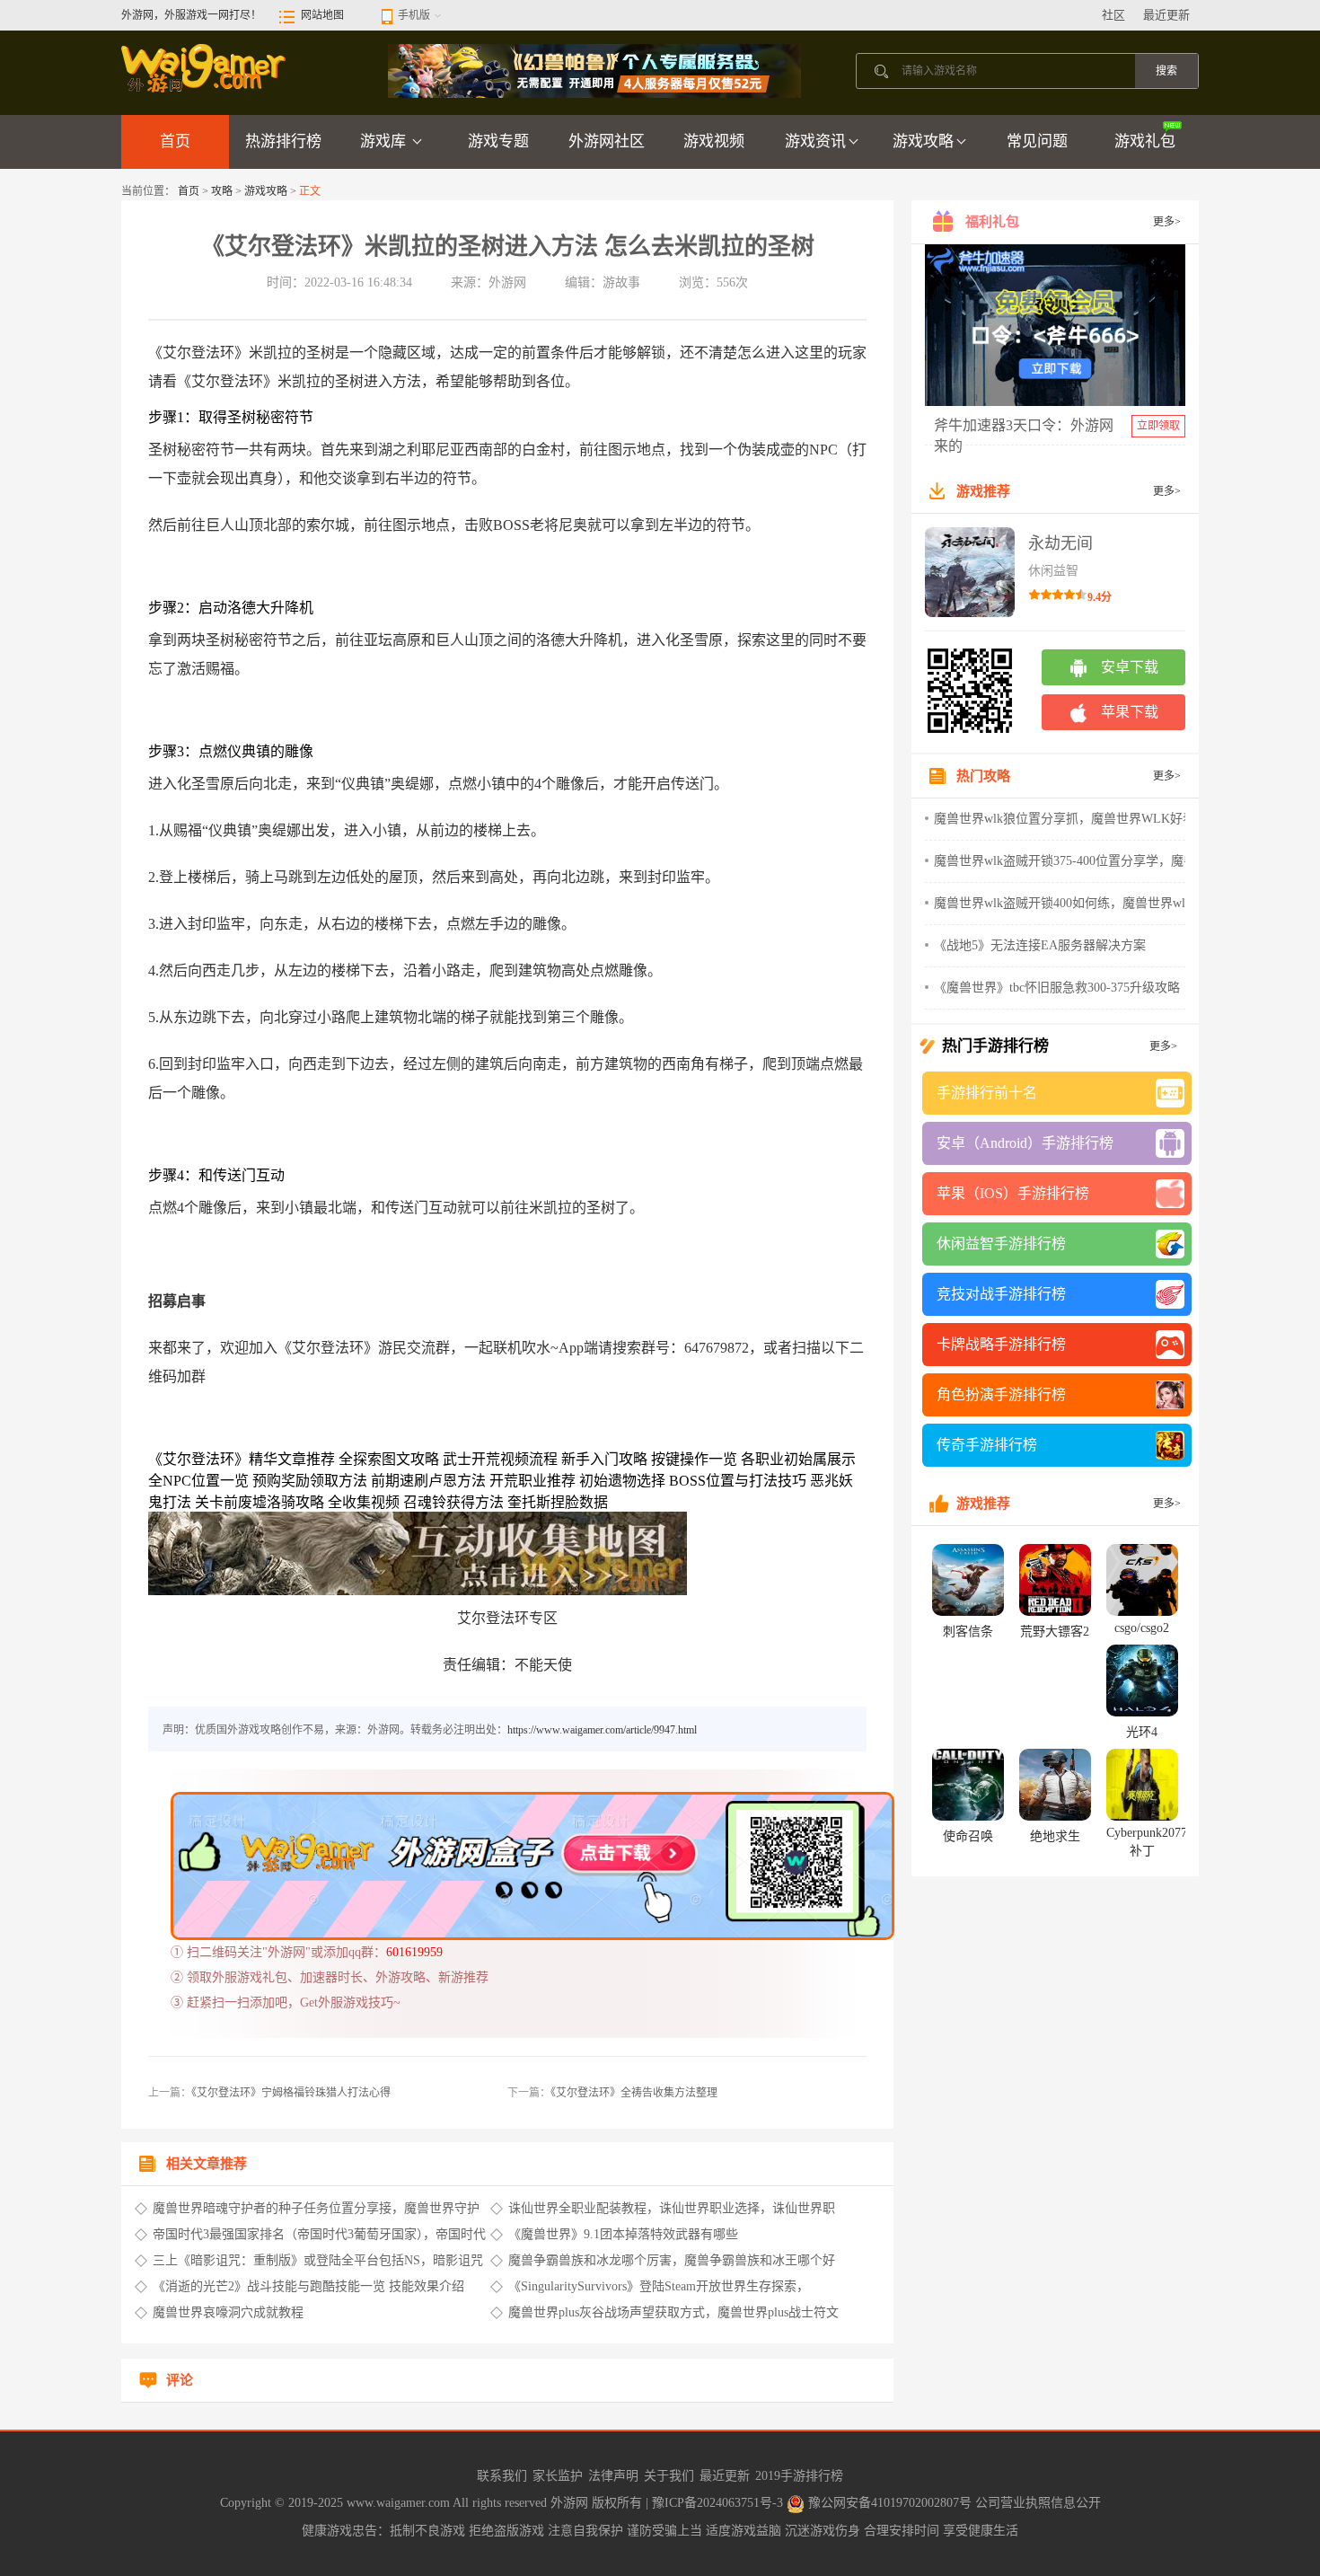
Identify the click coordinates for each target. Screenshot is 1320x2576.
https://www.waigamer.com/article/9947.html (602, 1730)
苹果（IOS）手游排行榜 (1013, 1193)
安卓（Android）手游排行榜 (1025, 1143)
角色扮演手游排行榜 (1001, 1394)
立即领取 (1158, 426)
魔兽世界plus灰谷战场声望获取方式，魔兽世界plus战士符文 (673, 2312)
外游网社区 (607, 141)
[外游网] (205, 67)
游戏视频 (714, 141)
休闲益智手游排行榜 (1001, 1244)
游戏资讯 (815, 141)
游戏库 (385, 141)
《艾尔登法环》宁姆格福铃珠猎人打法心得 (291, 2093)
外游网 (571, 2503)
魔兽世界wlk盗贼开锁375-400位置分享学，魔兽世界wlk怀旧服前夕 (1118, 861)
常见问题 (1037, 141)
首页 (175, 141)
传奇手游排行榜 (987, 1445)
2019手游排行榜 (799, 2476)
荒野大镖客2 (1055, 1632)
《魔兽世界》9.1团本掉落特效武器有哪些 (623, 2234)
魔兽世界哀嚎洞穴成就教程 (228, 2312)
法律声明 (613, 2476)
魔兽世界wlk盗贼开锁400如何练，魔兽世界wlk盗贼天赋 (1088, 903)
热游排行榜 (283, 141)
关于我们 (669, 2476)
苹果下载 (1130, 712)
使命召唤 (968, 1836)
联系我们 (502, 2476)
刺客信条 (968, 1632)
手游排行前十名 (987, 1093)
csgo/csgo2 (1142, 1628)
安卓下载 (1130, 667)
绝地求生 (1055, 1836)
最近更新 (1166, 15)
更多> (1167, 222)
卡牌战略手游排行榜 (1001, 1344)
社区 (1113, 15)
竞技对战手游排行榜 (1001, 1294)
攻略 (222, 191)
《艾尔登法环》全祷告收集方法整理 (634, 2093)
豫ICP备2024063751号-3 (719, 2503)
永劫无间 (1060, 543)
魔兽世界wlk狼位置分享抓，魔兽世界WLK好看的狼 (1077, 819)
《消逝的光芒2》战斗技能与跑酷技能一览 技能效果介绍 (308, 2286)
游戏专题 (498, 141)
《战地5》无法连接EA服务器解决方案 (1040, 945)
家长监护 (558, 2476)
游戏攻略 (923, 141)
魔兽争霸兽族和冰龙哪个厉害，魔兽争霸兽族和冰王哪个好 (672, 2260)
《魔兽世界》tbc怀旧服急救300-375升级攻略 (1057, 988)
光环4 (1142, 1732)
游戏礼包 (1145, 141)
